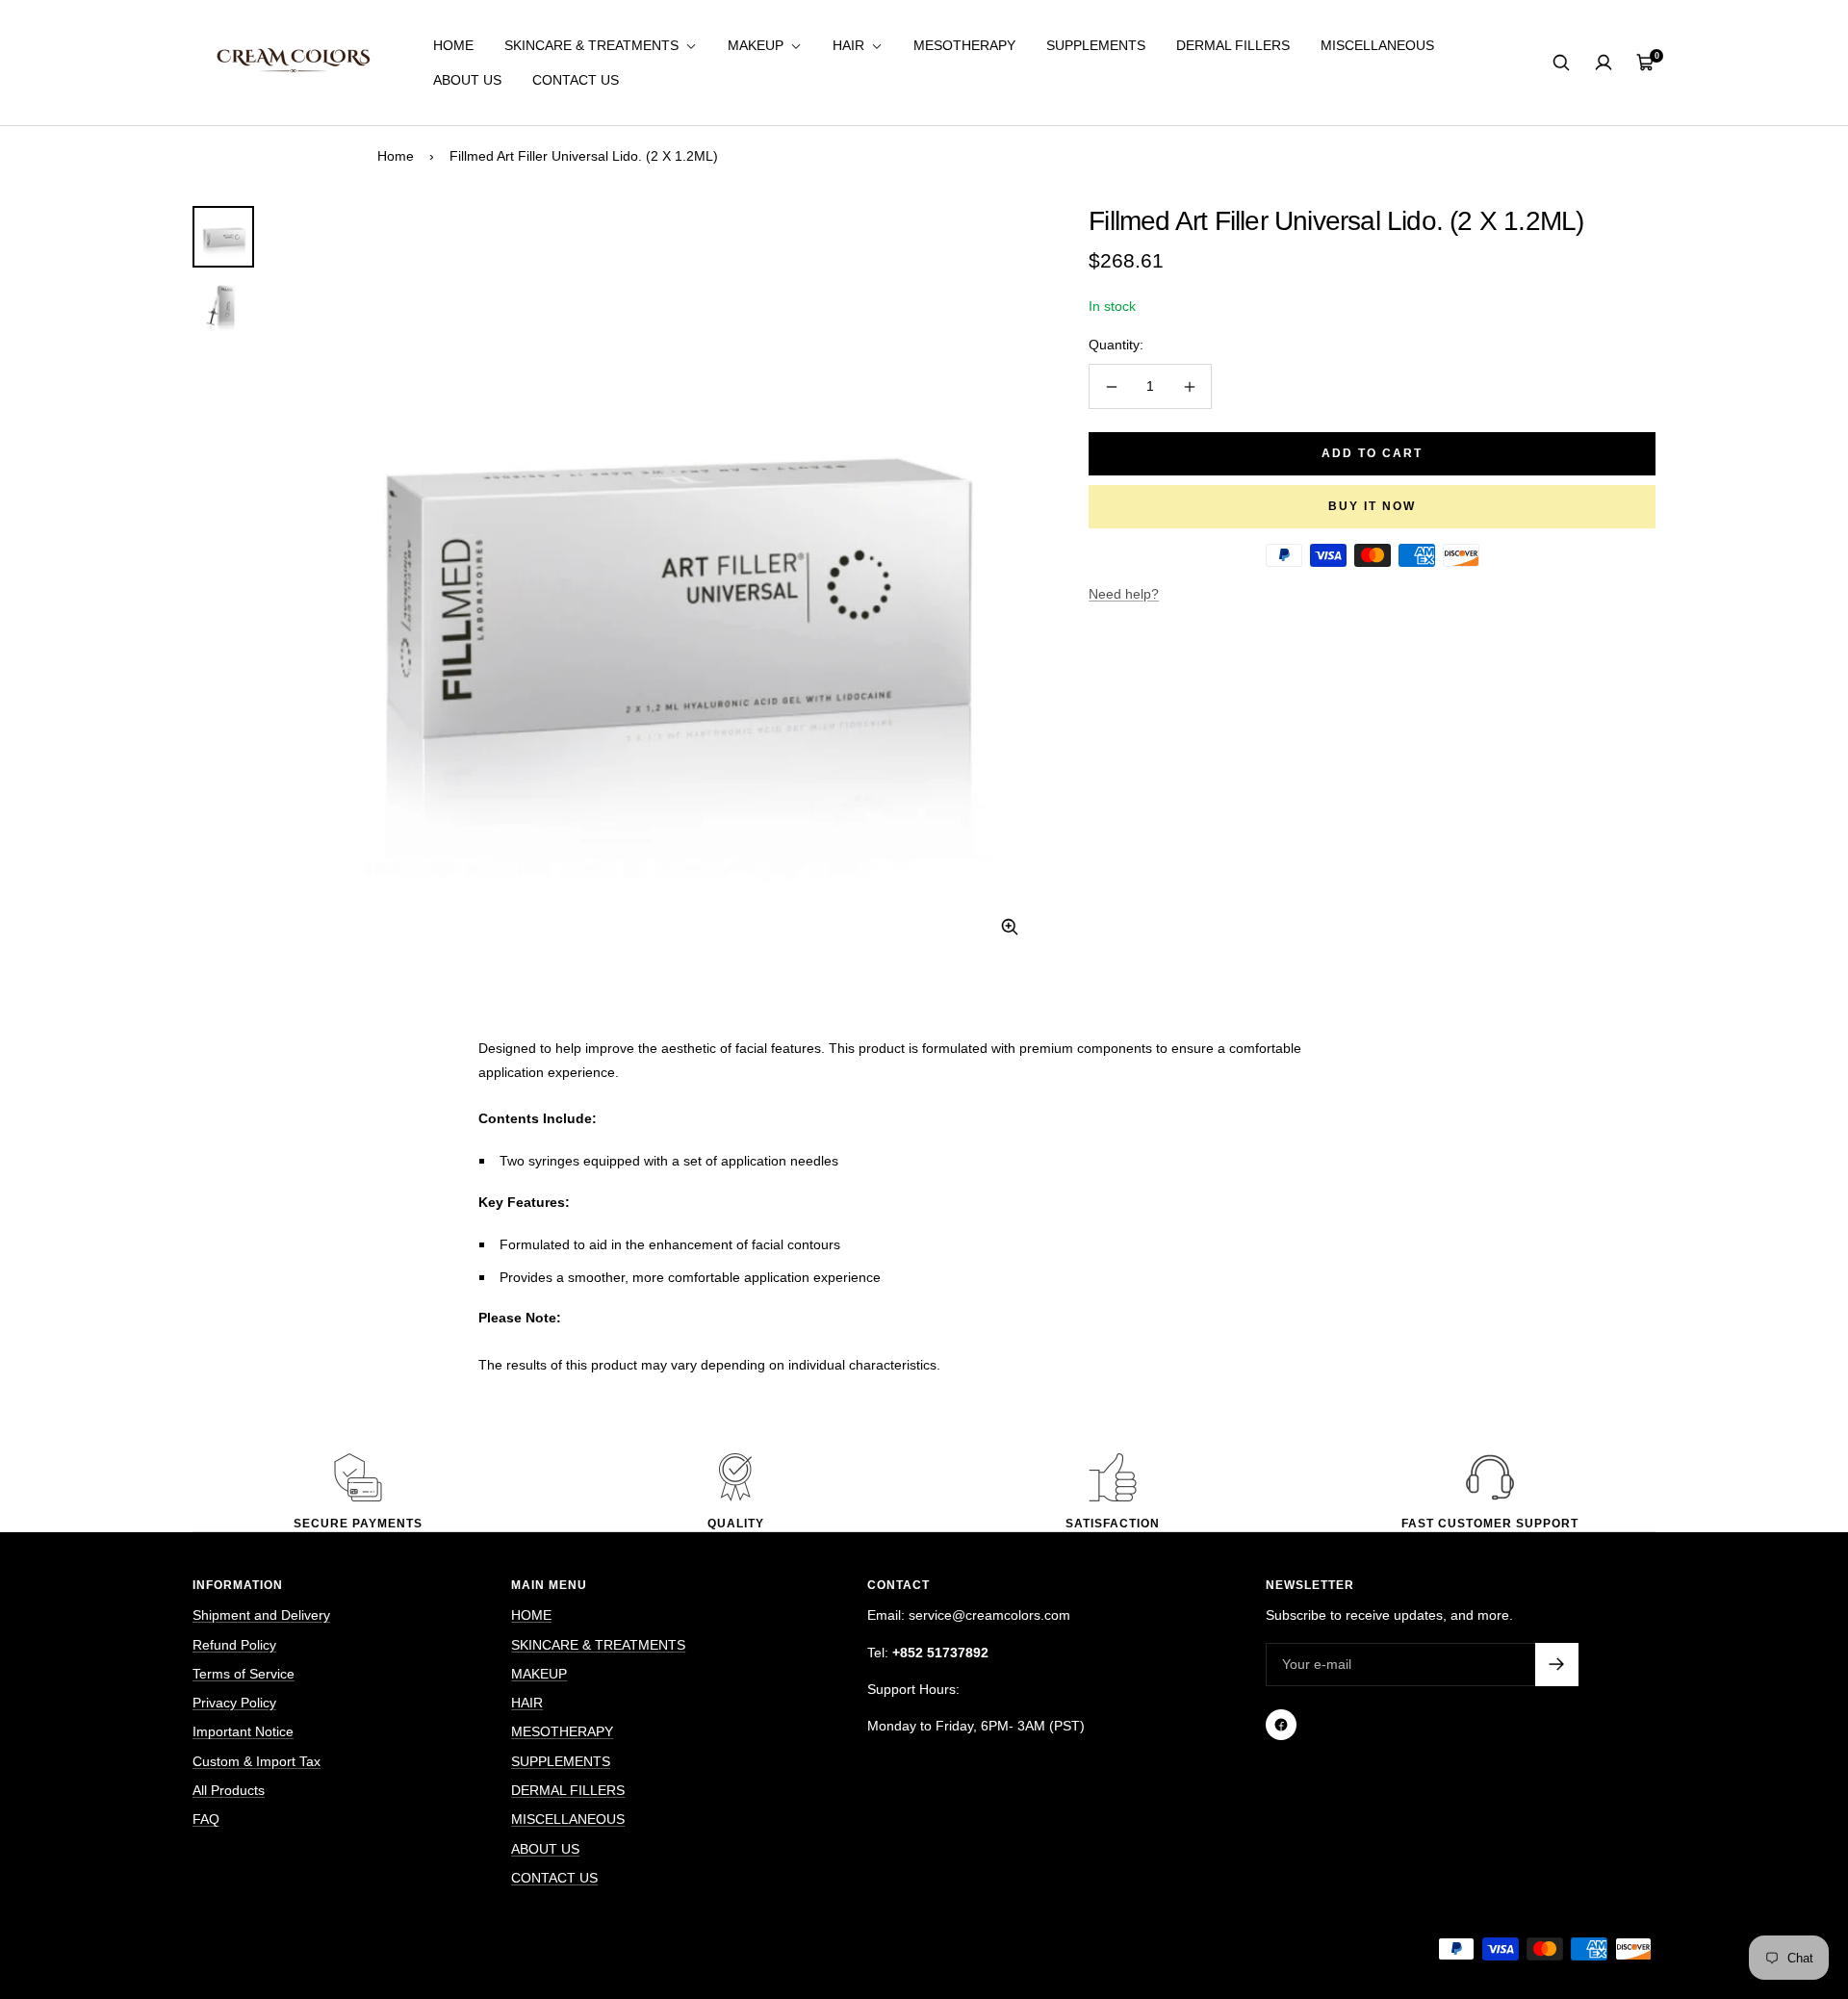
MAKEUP (757, 45)
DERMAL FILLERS (1233, 45)
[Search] (1561, 63)
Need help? (1124, 594)
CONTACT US (576, 80)
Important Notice (243, 1731)
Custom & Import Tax (257, 1761)
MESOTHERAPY (964, 45)
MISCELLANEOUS (1377, 45)
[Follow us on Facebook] (1281, 1725)
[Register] (1557, 1665)
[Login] (1604, 63)
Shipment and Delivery (261, 1615)
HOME (453, 45)
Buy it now (1372, 506)
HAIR (850, 45)
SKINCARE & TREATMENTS (593, 45)
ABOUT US (467, 80)
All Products (229, 1790)
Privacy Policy (234, 1703)
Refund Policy (234, 1645)
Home (396, 156)
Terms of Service (244, 1674)
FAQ (206, 1819)
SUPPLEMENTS (1096, 45)
